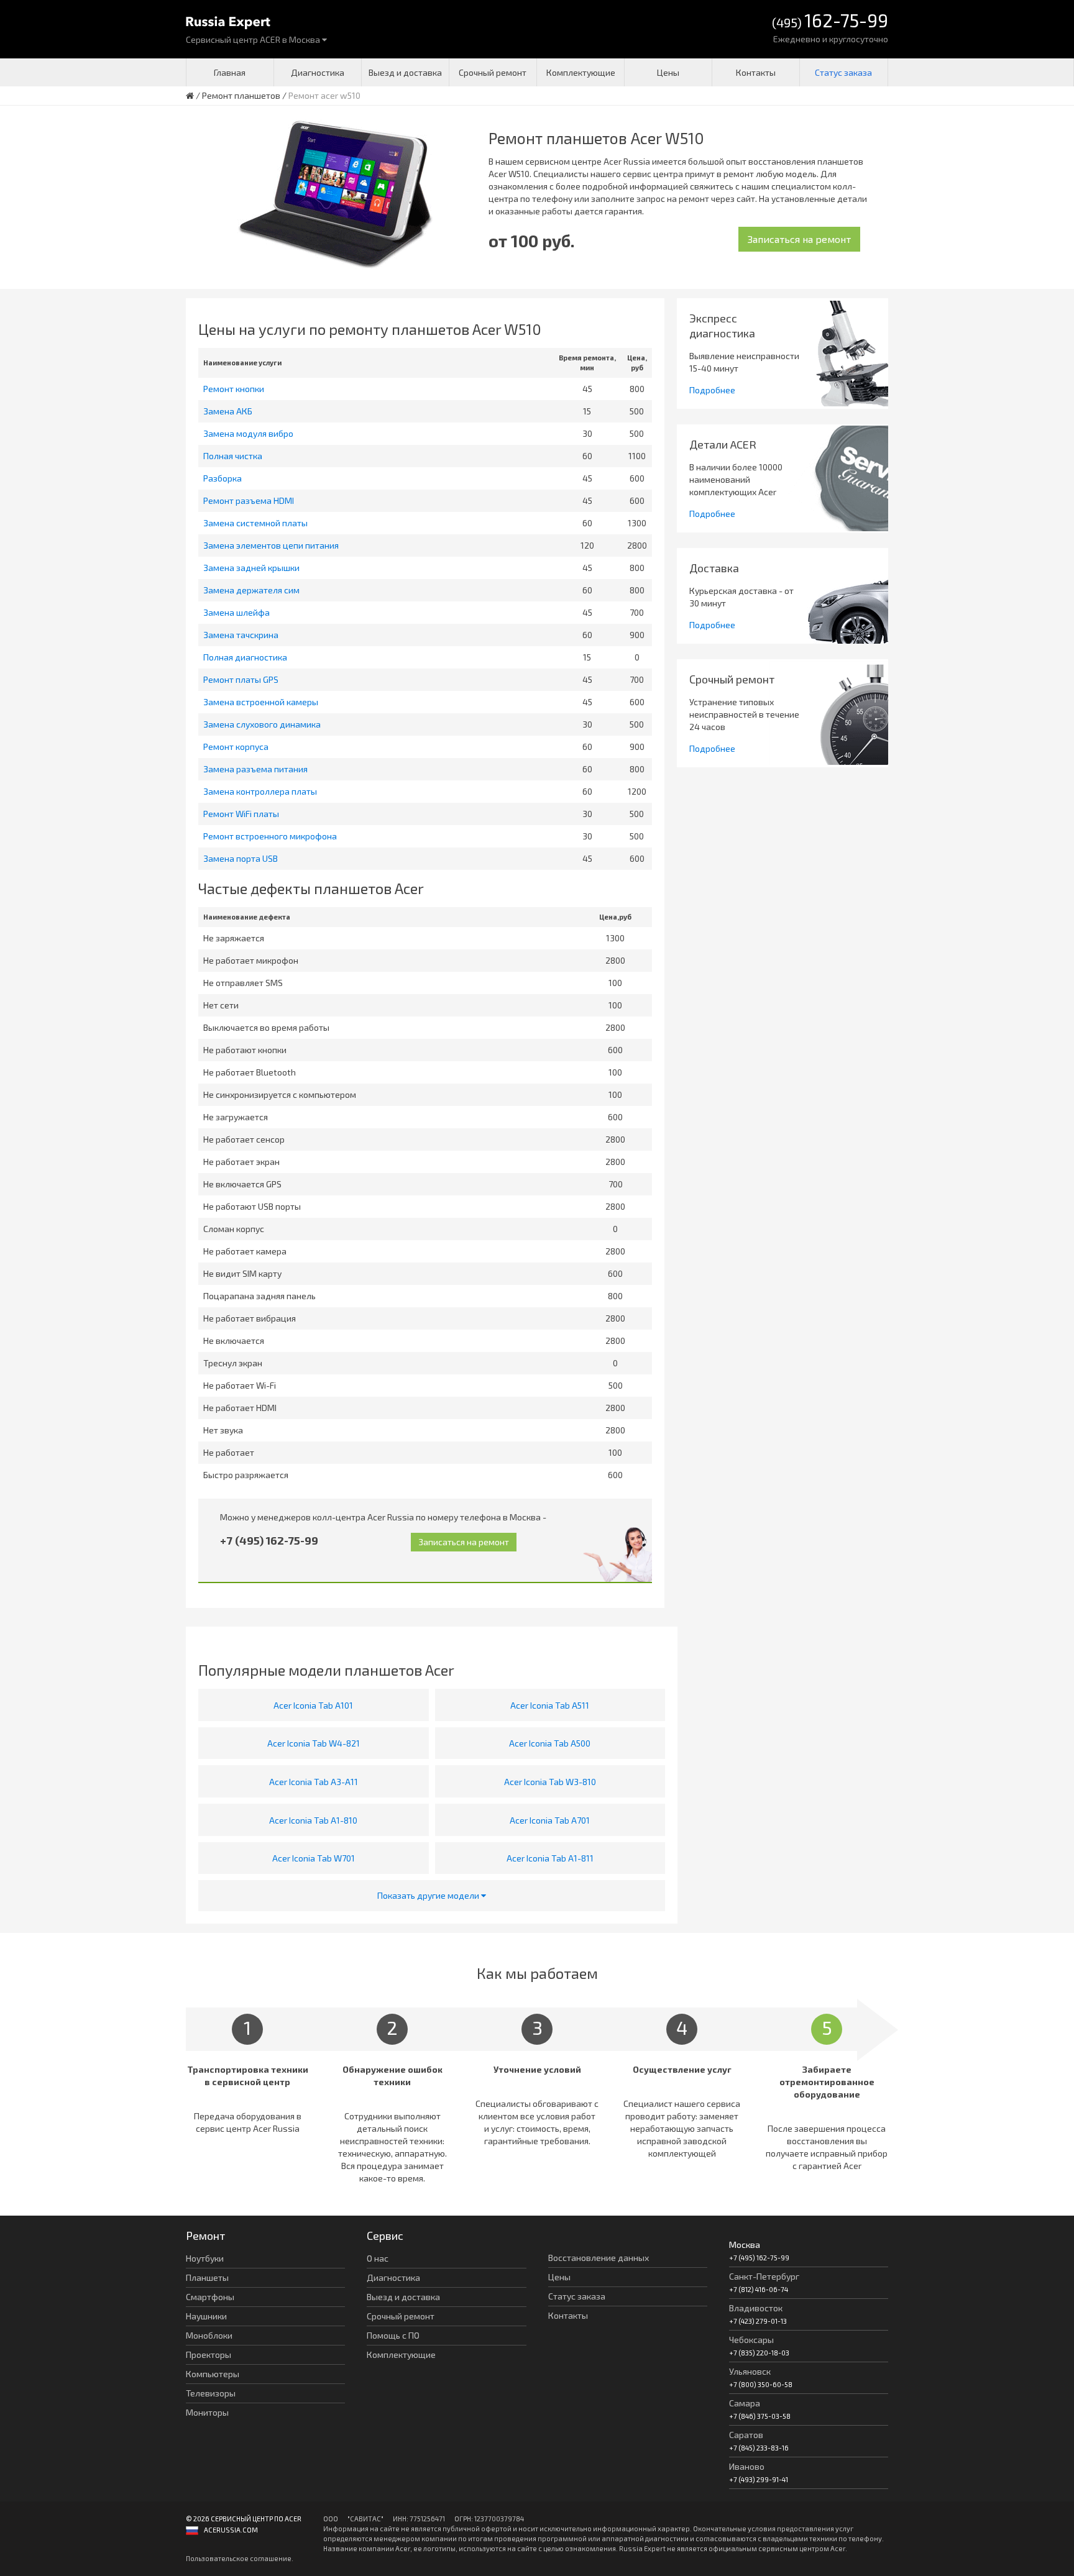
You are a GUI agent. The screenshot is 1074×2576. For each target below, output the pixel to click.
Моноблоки (209, 2335)
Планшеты (207, 2277)
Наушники (206, 2316)
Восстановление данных (599, 2258)
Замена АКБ (228, 411)
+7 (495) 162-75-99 (269, 1540)
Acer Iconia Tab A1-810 (313, 1820)
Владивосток (756, 2308)
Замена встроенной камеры (261, 702)
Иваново (747, 2466)
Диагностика (318, 72)
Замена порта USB (241, 858)
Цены (668, 72)
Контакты (756, 72)
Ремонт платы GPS (241, 679)
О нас (378, 2258)
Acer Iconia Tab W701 (314, 1858)
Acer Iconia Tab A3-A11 (314, 1782)
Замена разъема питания (255, 769)
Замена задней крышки (251, 568)
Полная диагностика (245, 657)
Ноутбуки (205, 2258)
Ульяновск (750, 2371)
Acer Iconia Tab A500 (550, 1743)
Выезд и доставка (405, 72)
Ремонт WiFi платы (241, 814)
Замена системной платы (255, 523)
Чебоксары (751, 2340)
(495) (830, 21)
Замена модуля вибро (248, 433)
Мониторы (207, 2412)
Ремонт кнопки (234, 389)
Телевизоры (211, 2393)
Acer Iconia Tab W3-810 (550, 1782)
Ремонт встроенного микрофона (270, 836)
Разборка (223, 478)
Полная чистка (233, 456)
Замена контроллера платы (260, 791)
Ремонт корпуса (236, 747)
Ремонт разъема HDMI (249, 500)
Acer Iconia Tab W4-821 (314, 1743)
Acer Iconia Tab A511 (550, 1705)
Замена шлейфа (236, 612)
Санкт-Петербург (764, 2276)
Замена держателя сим (251, 590)
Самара (745, 2403)
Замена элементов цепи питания (271, 545)
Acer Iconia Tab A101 (313, 1705)
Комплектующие (581, 72)
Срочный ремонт (493, 72)
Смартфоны (210, 2297)
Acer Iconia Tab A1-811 (550, 1858)
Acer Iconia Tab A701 (550, 1820)
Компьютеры (213, 2374)
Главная (230, 72)
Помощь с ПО (393, 2335)
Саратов (746, 2435)
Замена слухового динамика (262, 724)
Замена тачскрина (241, 635)
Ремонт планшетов (241, 95)
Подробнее (712, 390)
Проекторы (209, 2354)
